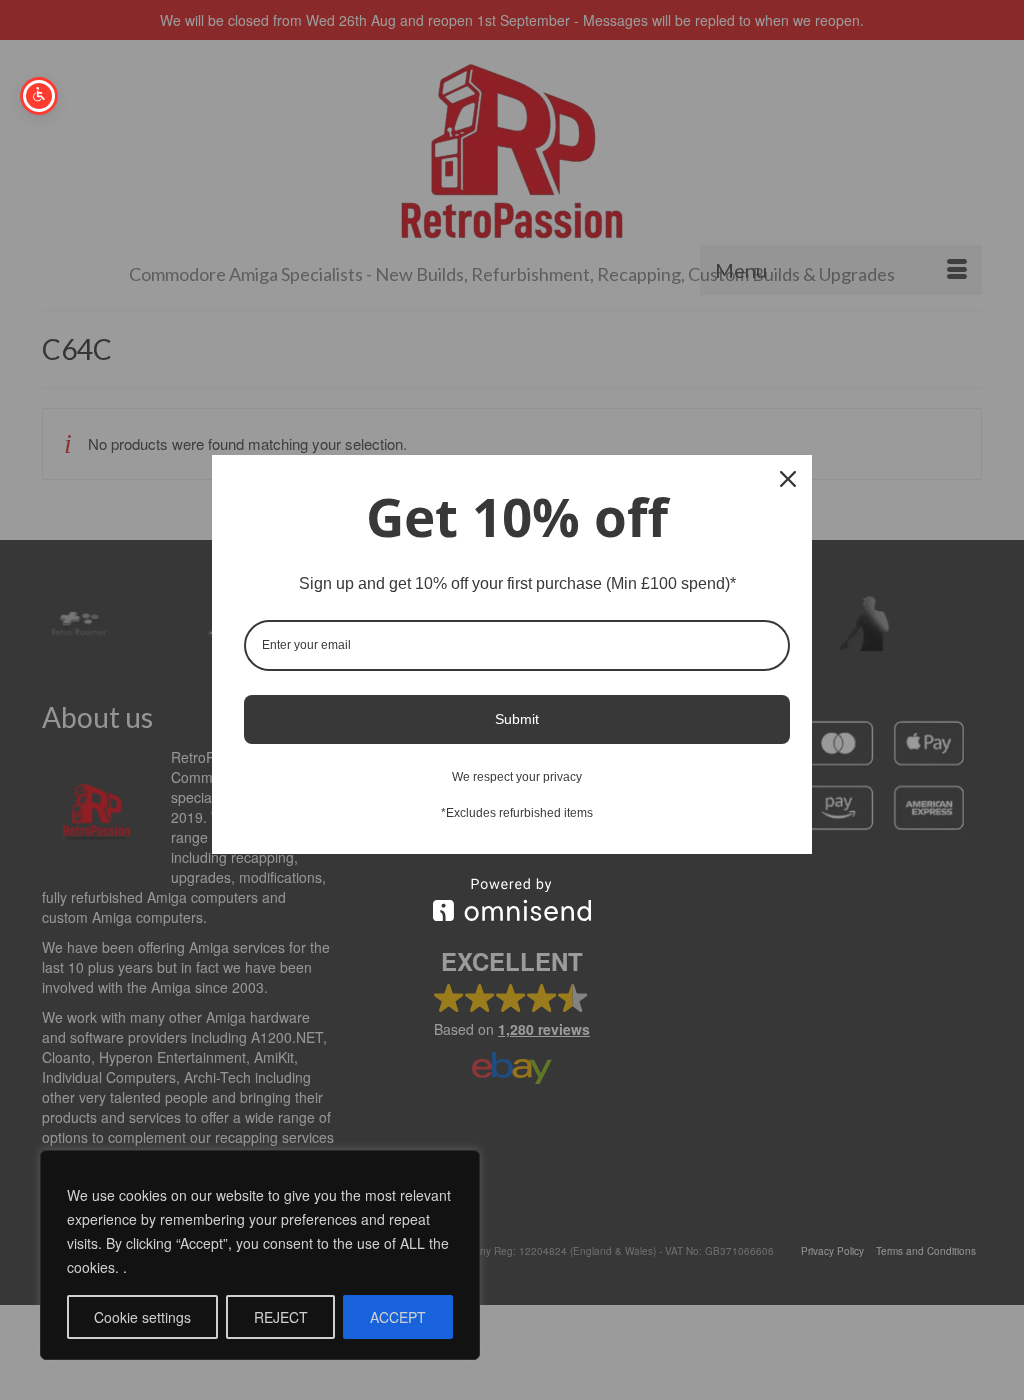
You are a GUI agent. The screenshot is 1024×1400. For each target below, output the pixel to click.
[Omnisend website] (512, 899)
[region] (260, 1255)
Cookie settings (142, 1317)
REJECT (281, 1317)
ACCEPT (398, 1317)
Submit (517, 719)
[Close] (788, 479)
